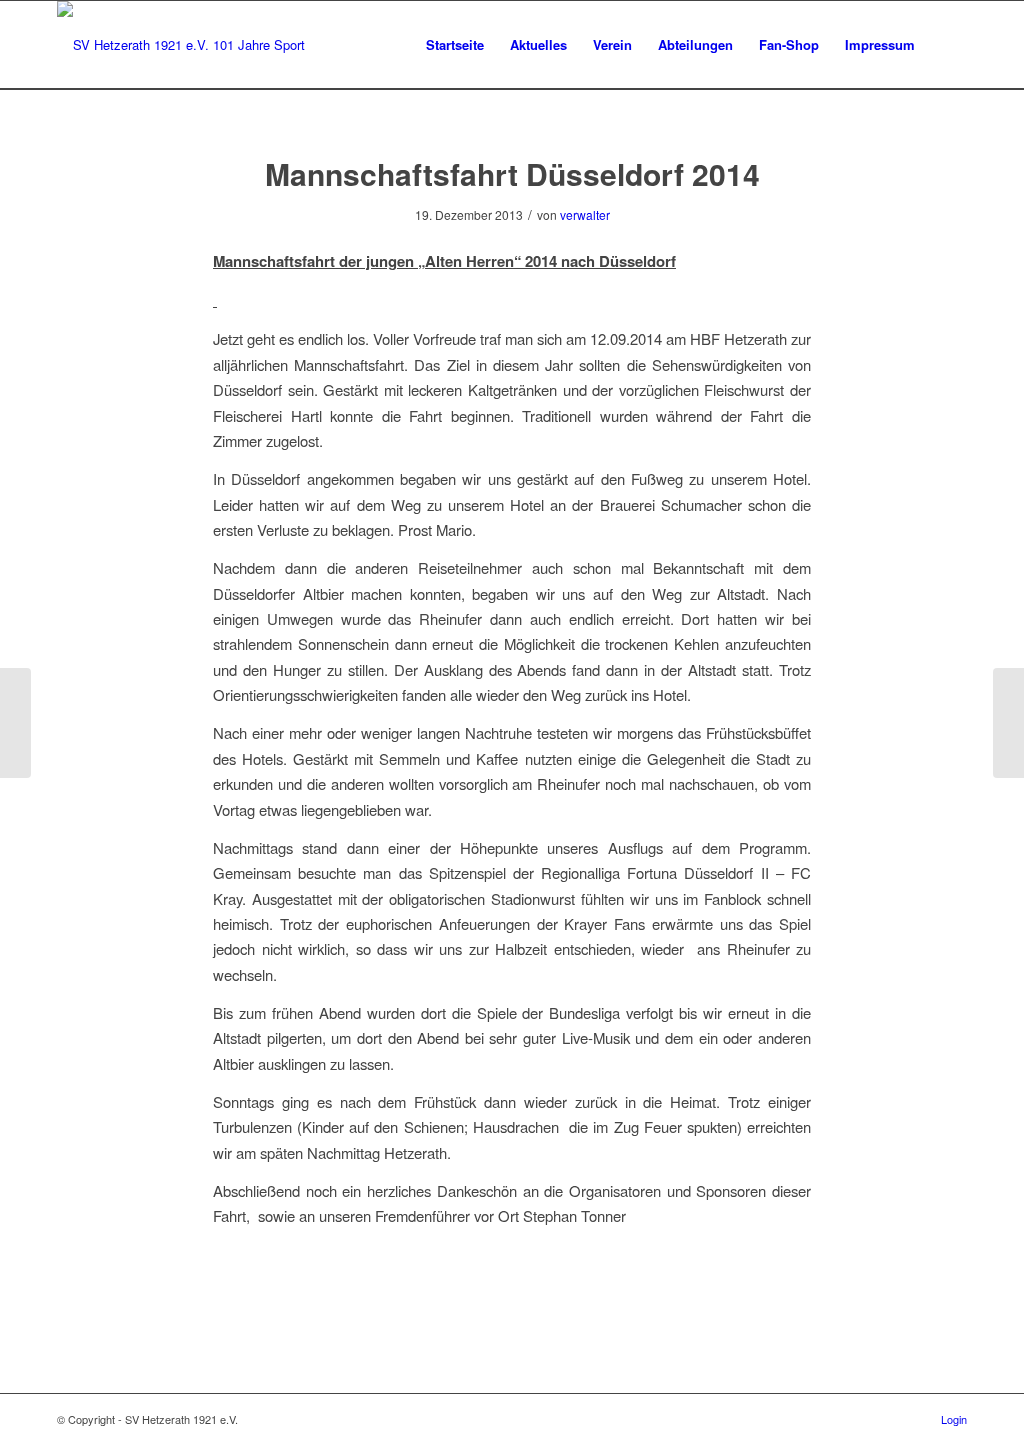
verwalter (585, 214)
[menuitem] (455, 45)
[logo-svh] (181, 45)
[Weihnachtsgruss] (15, 723)
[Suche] (947, 45)
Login (954, 1419)
